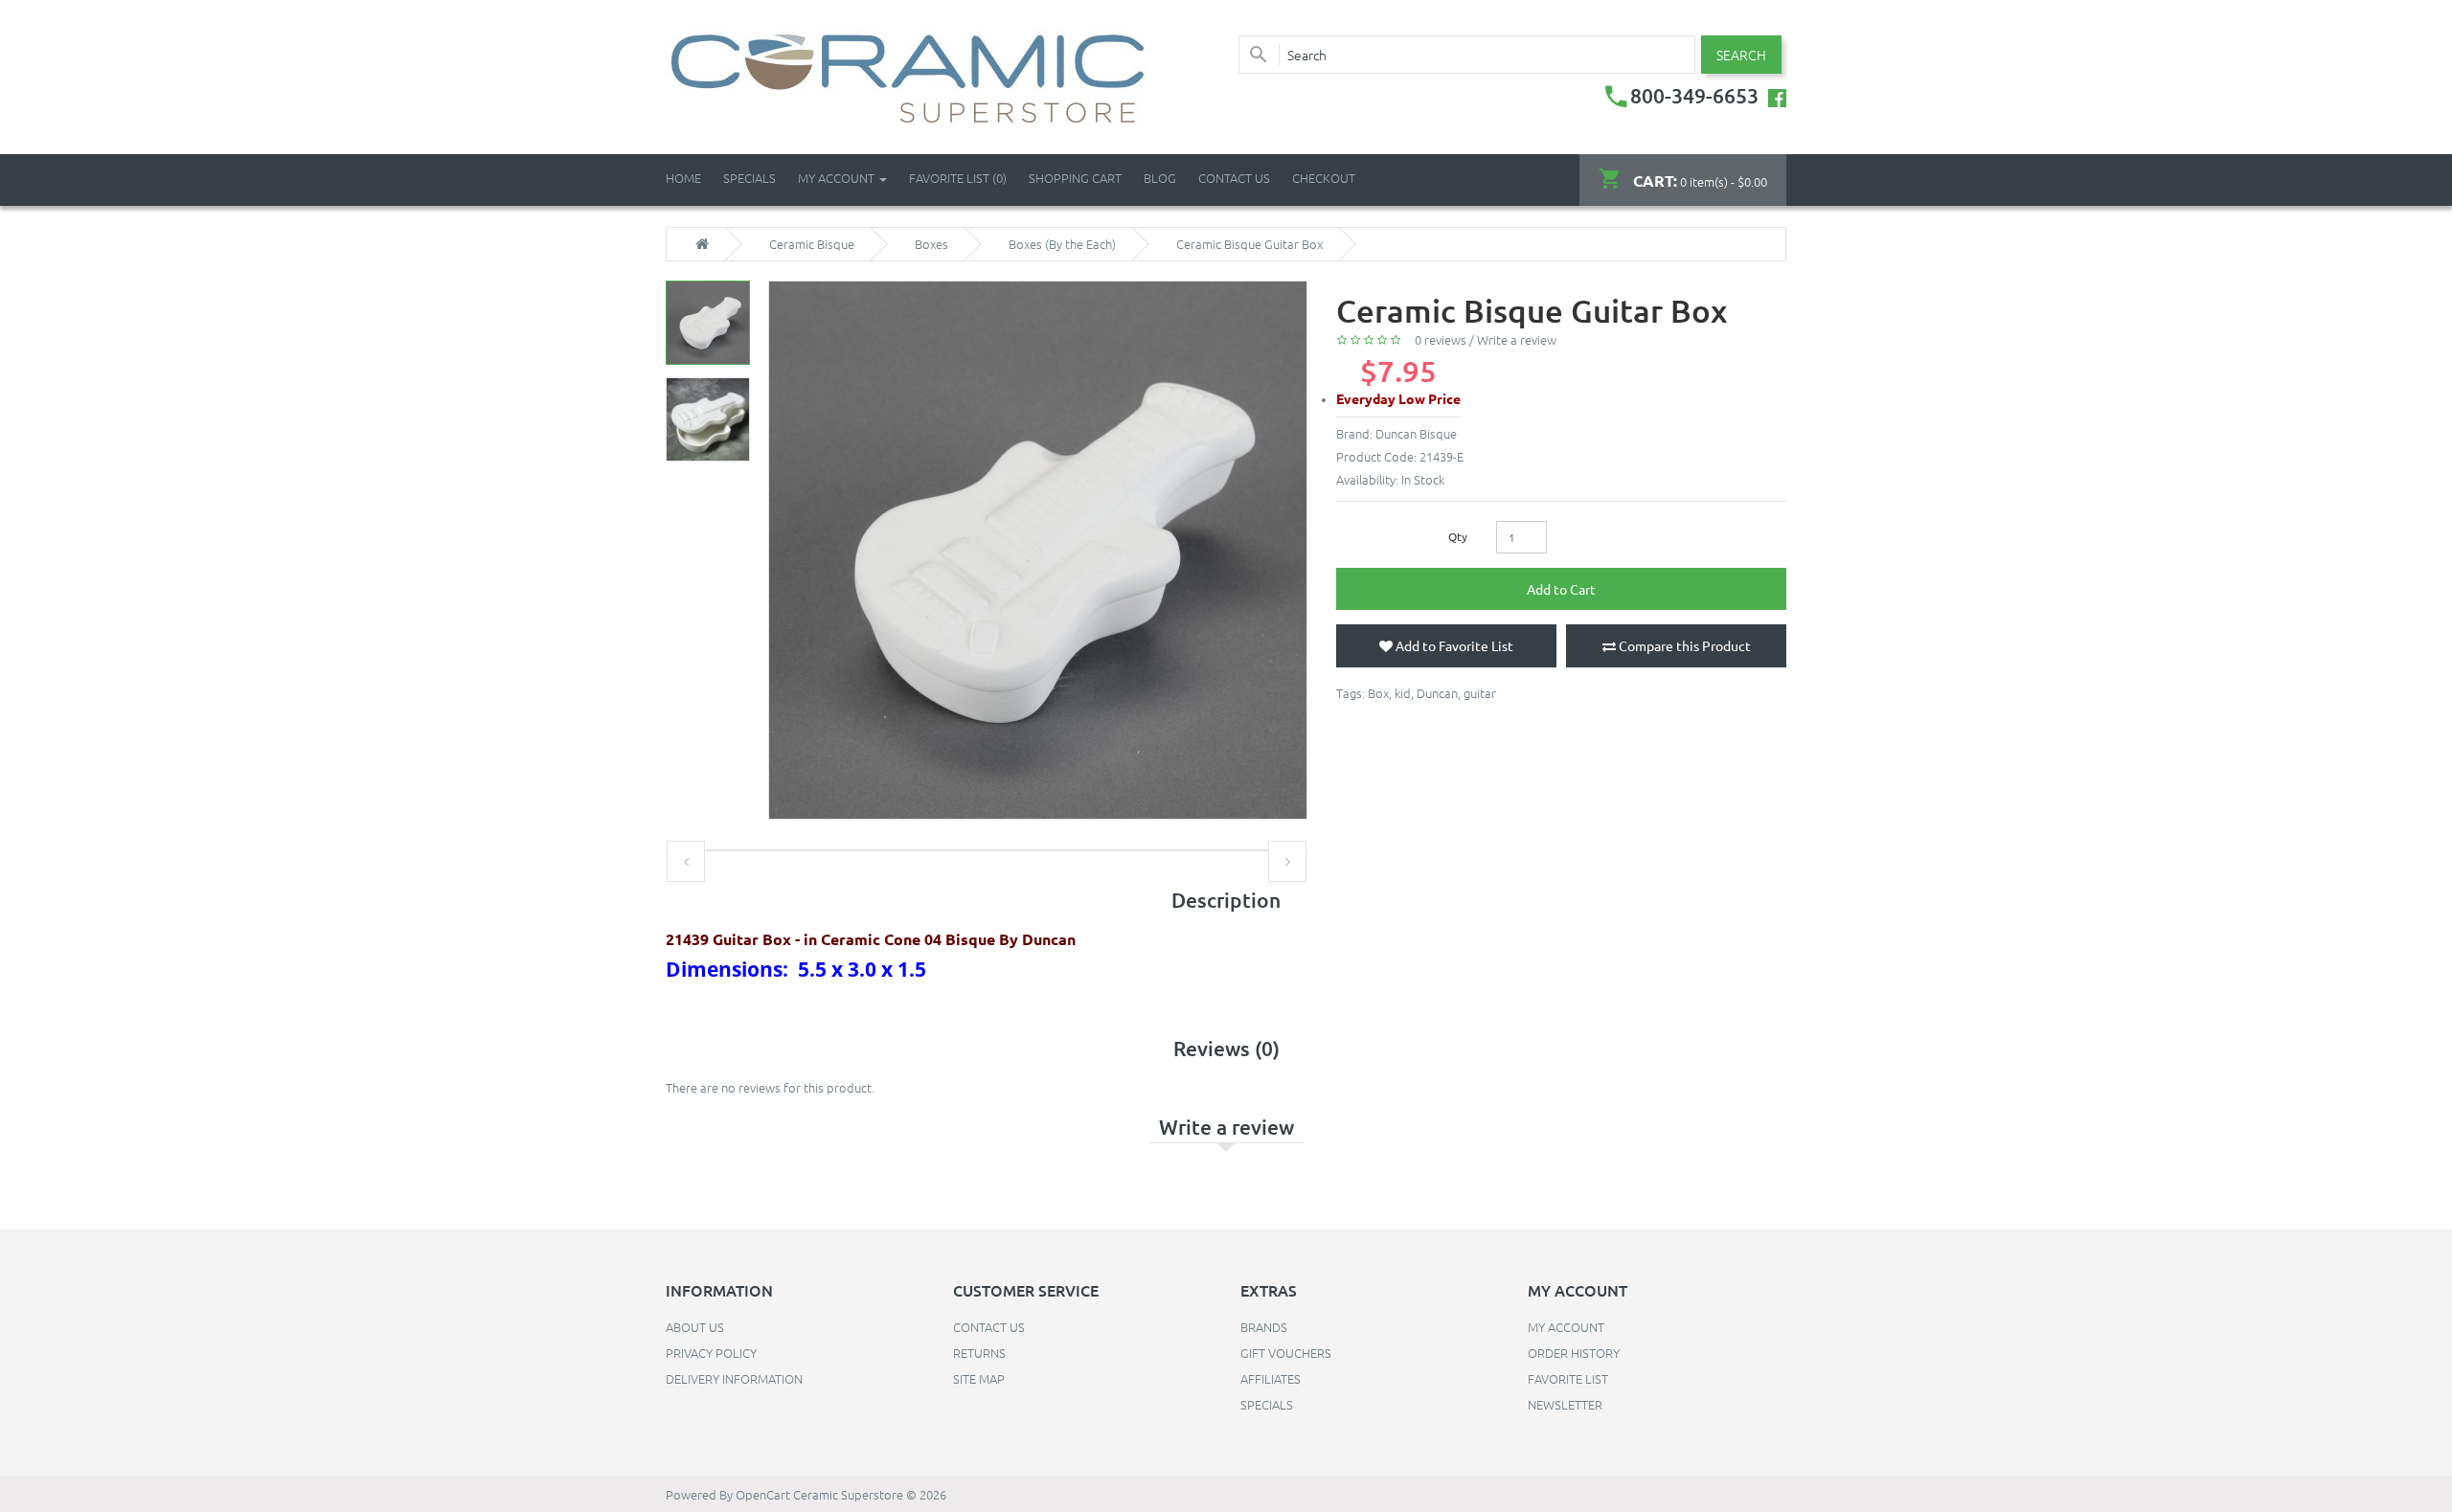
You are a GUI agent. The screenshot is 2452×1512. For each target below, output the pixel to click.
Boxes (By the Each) (1062, 244)
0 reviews (1441, 339)
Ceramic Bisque (812, 244)
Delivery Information (734, 1378)
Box (1378, 693)
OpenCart (763, 1494)
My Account (1566, 1327)
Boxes (931, 244)
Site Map (979, 1378)
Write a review (1517, 339)
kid (1403, 693)
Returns (979, 1353)
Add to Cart (1561, 589)
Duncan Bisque (1416, 433)
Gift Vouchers (1286, 1353)
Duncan (1437, 693)
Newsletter (1565, 1404)
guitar (1480, 693)
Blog (1160, 178)
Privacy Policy (711, 1353)
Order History (1574, 1353)
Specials (1267, 1404)
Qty (1458, 536)
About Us (695, 1327)
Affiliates (1271, 1378)
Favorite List (1568, 1378)
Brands (1264, 1327)
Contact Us (1234, 178)
